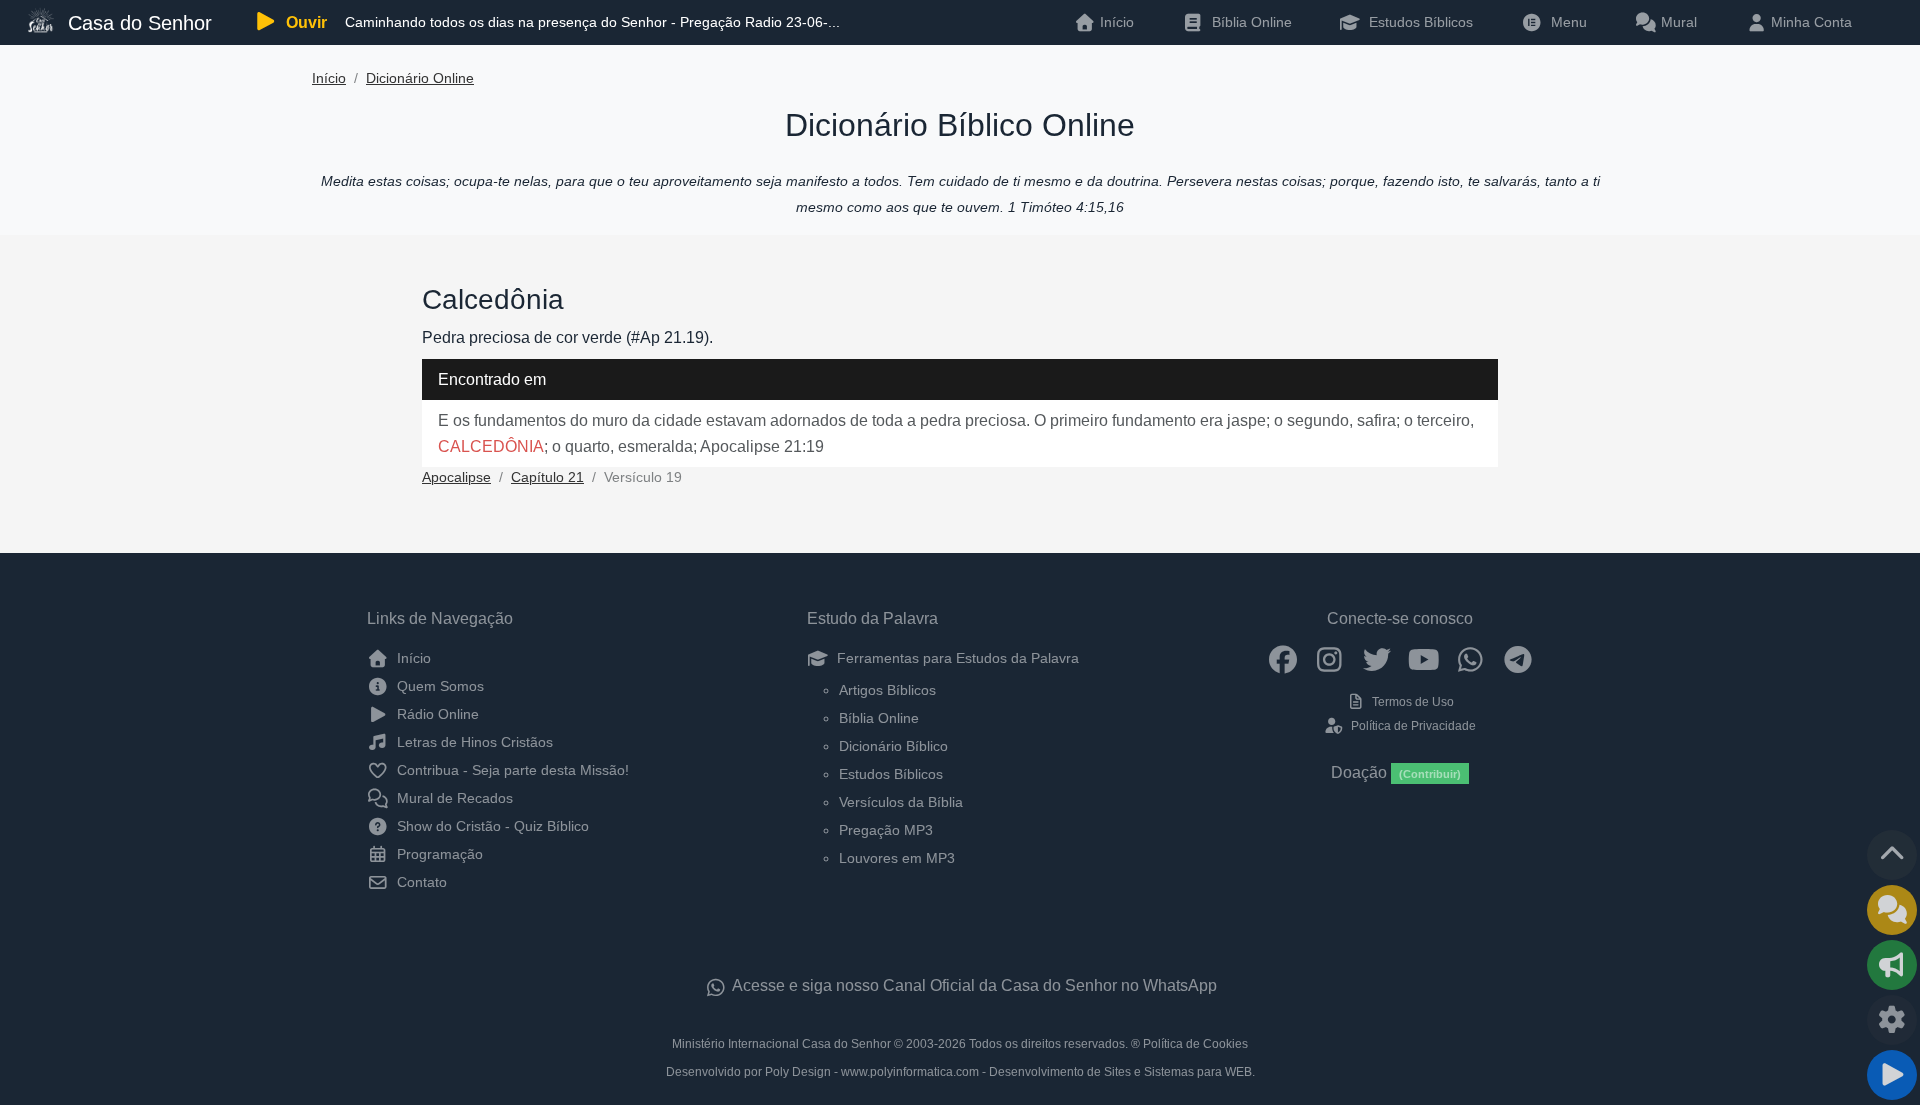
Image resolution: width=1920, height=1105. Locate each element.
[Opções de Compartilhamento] (1892, 965)
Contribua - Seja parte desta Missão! (511, 770)
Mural (1677, 22)
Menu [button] (1565, 22)
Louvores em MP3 (897, 858)
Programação (438, 854)
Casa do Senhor (137, 23)
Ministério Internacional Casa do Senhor (781, 1044)
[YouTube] (1423, 658)
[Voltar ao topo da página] (1892, 855)
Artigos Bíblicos (887, 690)
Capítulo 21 (547, 477)
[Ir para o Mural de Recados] (1892, 910)
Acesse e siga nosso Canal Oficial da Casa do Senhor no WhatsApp (973, 985)
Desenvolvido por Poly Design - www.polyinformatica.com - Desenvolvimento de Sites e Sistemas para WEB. (960, 1072)
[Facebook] (1282, 658)
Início (329, 78)
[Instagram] (1329, 658)
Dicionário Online (420, 78)
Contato (420, 882)
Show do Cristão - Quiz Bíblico (491, 826)
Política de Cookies (1195, 1044)
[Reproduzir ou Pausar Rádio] (1892, 1075)
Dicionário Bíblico (893, 746)
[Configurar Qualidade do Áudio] (1892, 1020)
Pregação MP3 (886, 830)
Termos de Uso (1411, 702)
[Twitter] (1376, 658)
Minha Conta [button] (1809, 22)
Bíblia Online (1250, 22)
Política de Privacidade (1411, 726)
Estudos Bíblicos (1419, 22)
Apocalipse (456, 477)
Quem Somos (438, 686)
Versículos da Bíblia (901, 802)
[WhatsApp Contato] (1470, 658)
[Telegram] (1517, 658)
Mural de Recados (453, 798)
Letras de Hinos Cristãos (473, 742)
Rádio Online (436, 714)
